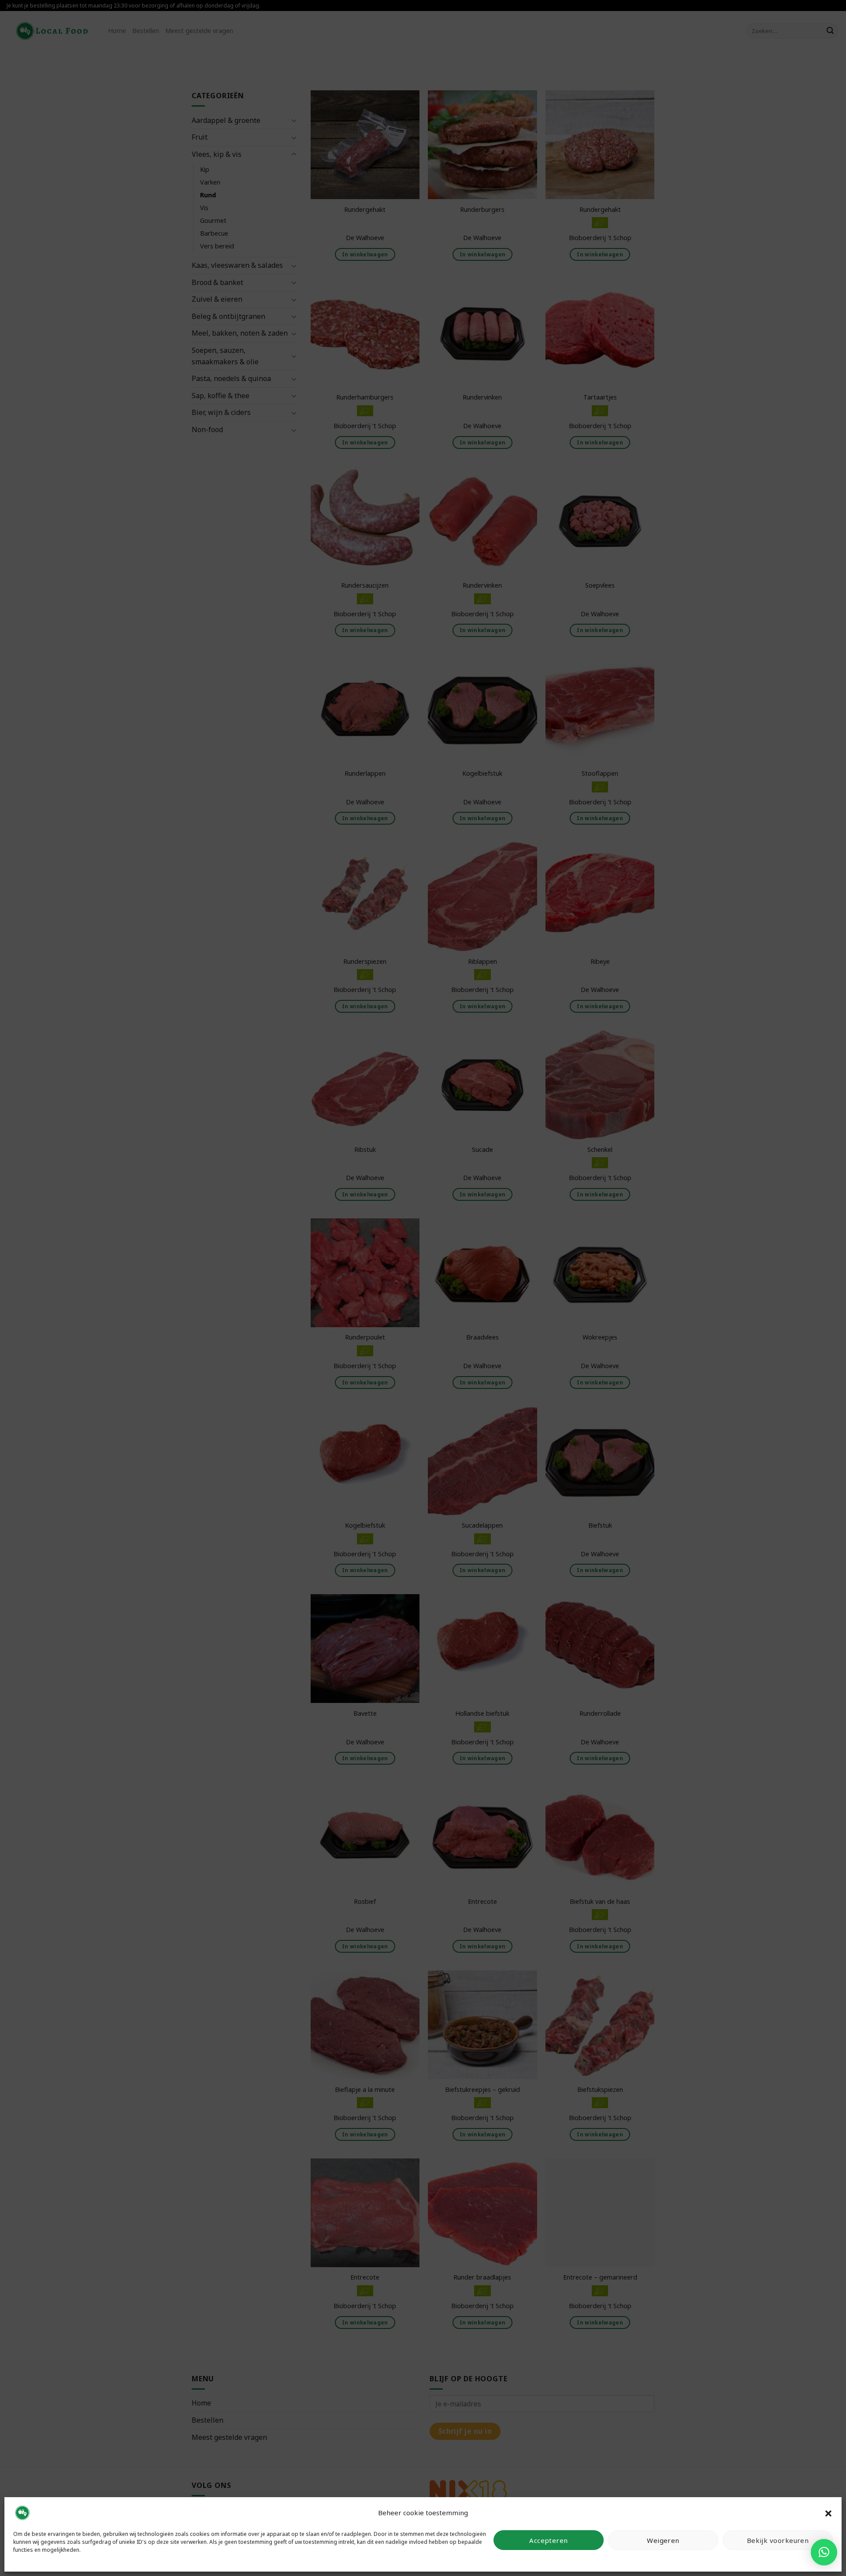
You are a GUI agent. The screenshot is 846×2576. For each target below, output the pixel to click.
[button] (828, 2513)
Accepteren (549, 2540)
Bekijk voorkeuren (778, 2540)
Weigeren (663, 2540)
